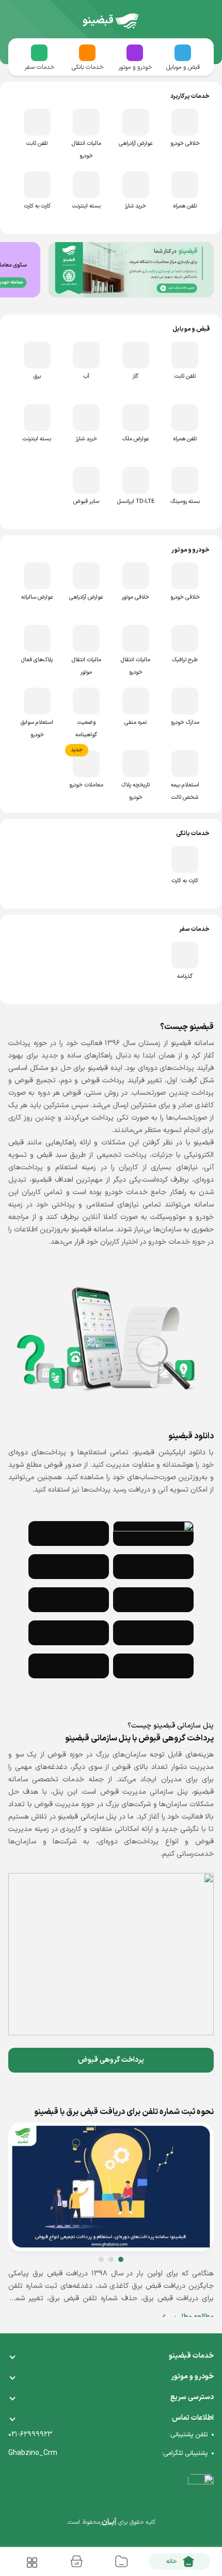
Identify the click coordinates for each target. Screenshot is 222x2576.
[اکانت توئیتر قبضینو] (41, 2482)
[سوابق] (121, 2562)
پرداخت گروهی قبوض (111, 2060)
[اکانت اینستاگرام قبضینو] (17, 2482)
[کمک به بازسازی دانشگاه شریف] (131, 270)
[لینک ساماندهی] (201, 2491)
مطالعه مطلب (193, 2317)
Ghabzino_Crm (33, 2453)
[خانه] (179, 2562)
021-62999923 (30, 2434)
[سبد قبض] (76, 2562)
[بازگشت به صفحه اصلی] (127, 21)
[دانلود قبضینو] (153, 1533)
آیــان (108, 2522)
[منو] (31, 2562)
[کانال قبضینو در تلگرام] (66, 2482)
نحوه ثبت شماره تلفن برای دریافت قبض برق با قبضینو (124, 2112)
